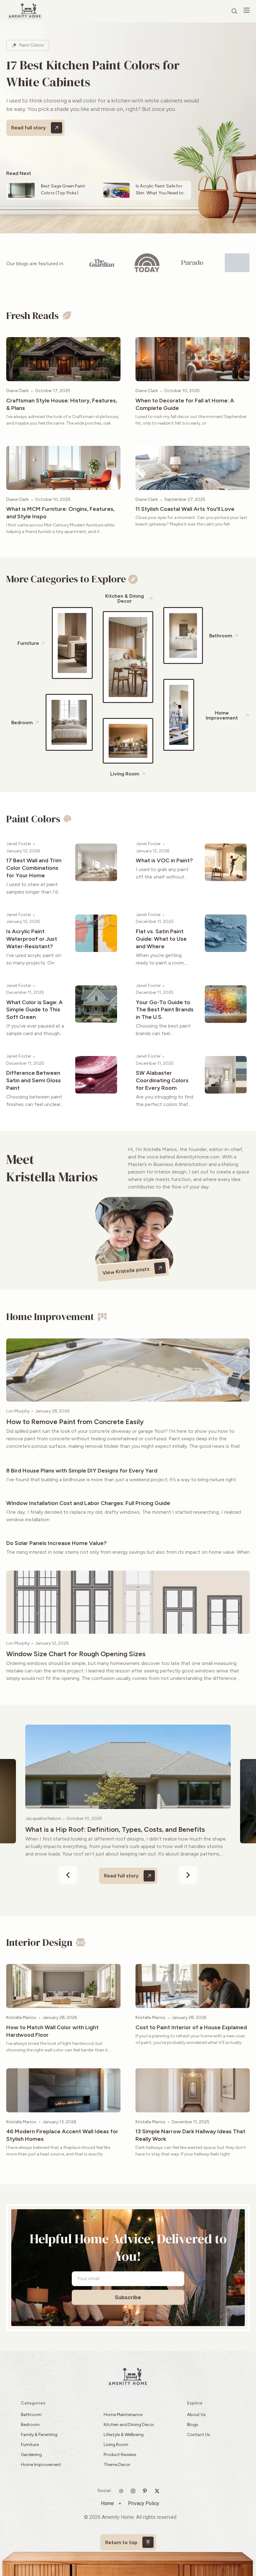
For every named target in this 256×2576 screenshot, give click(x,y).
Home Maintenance (123, 2415)
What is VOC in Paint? (164, 860)
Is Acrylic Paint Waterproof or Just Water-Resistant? (32, 939)
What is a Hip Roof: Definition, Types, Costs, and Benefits (115, 1829)
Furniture (30, 2445)
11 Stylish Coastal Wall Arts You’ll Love (185, 509)
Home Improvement (41, 2465)
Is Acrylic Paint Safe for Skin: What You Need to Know (160, 193)
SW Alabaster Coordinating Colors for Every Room (162, 1080)
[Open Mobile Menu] (247, 10)
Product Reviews (121, 2455)
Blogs (193, 2425)
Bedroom (30, 2425)
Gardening (31, 2455)
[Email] (123, 2491)
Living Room (116, 2445)
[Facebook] (159, 2491)
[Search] (234, 11)
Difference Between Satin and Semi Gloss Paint (34, 1080)
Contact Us (199, 2435)
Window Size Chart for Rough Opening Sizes (76, 1654)
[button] (68, 1875)
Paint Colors (32, 45)
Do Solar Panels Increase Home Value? (57, 1543)
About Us (196, 2415)
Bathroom (31, 2415)
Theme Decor (117, 2465)
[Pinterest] (146, 2491)
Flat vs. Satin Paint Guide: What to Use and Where (161, 939)
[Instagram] (135, 2491)
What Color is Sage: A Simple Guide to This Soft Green (34, 1010)
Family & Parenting (39, 2435)
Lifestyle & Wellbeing (124, 2435)
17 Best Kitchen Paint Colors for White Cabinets (93, 73)
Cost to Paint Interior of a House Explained (191, 2027)
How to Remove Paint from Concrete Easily (75, 1422)
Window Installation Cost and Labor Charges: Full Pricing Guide (88, 1503)
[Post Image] (63, 359)
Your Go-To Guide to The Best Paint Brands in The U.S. (165, 1010)
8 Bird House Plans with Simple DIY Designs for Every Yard (82, 1471)
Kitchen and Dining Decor (129, 2425)
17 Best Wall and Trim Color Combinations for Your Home (34, 868)
